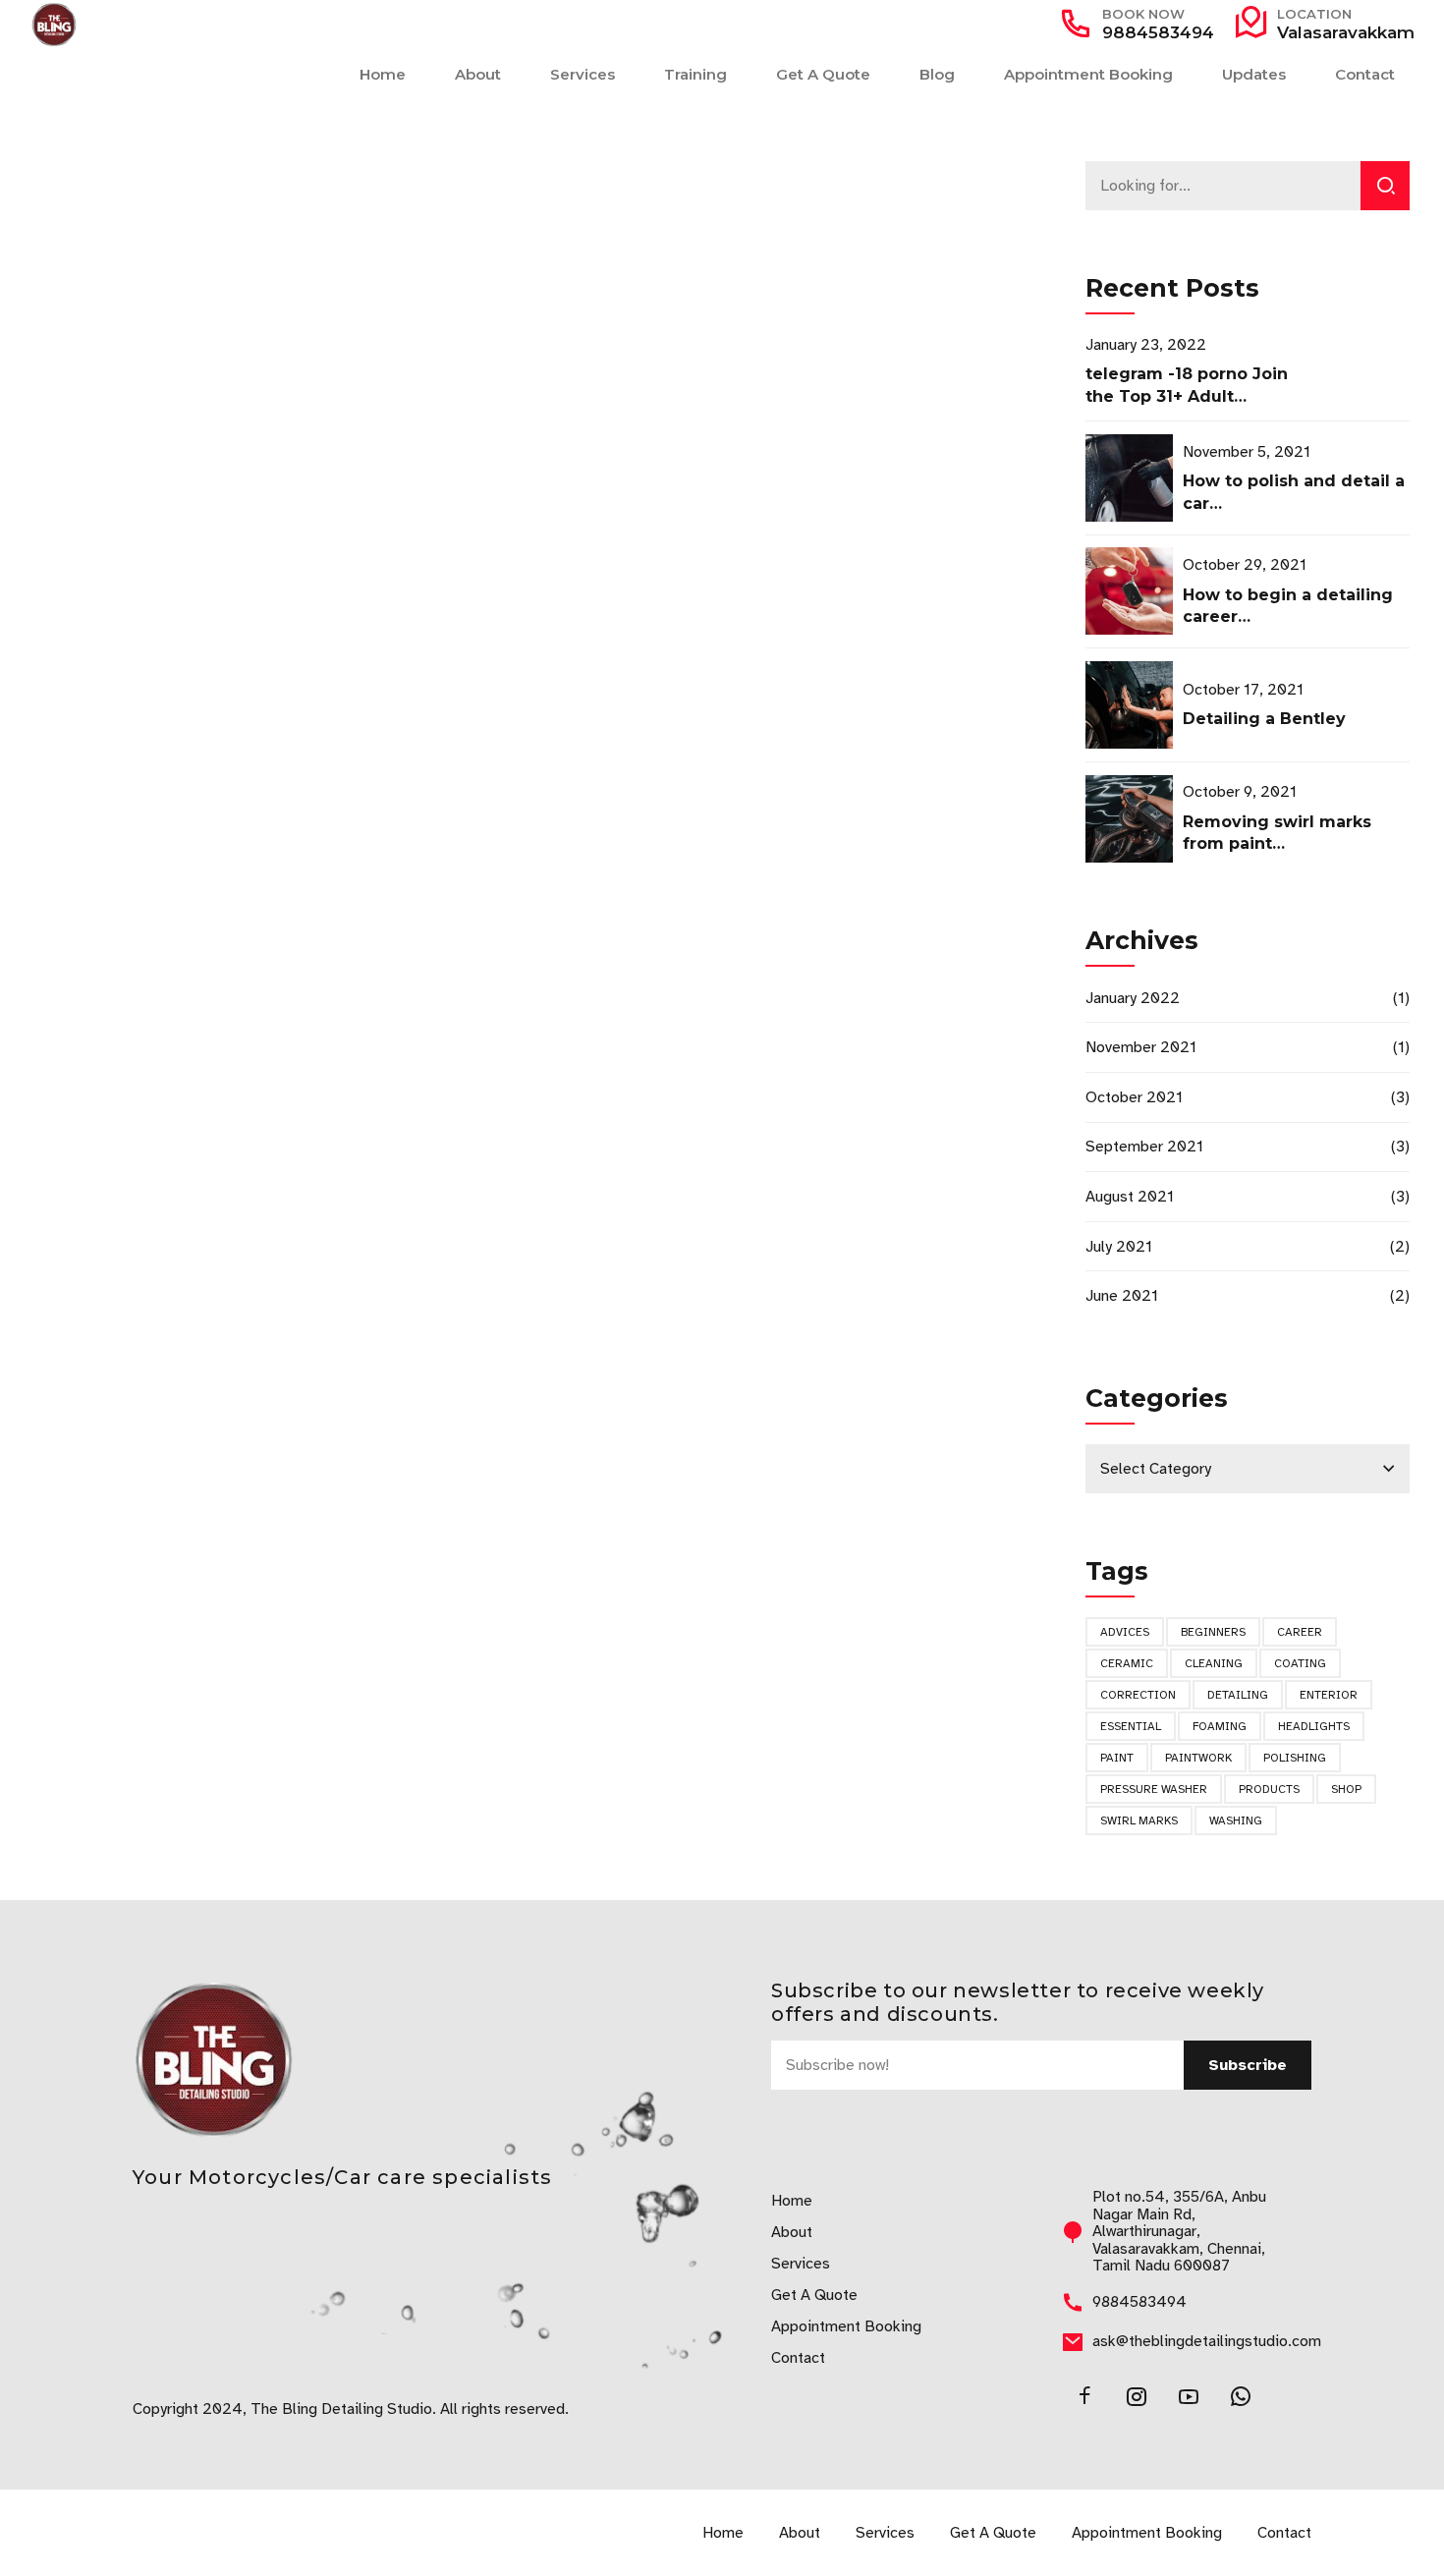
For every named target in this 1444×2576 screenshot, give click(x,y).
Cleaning (1214, 1663)
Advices (1125, 1632)
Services (583, 74)
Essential (1131, 1726)
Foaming (1220, 1726)
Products (1269, 1789)
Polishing (1295, 1758)
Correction (1138, 1695)
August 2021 (1130, 1197)
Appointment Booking (1088, 74)
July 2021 (1119, 1247)
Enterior (1329, 1695)
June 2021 (1122, 1296)
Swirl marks (1139, 1820)
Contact (1365, 74)
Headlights (1314, 1726)
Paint (1117, 1758)
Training (695, 74)
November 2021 (1141, 1047)
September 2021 (1144, 1147)
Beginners (1213, 1632)
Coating (1300, 1663)
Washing (1236, 1820)
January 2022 (1133, 998)
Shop (1346, 1789)
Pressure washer (1154, 1789)
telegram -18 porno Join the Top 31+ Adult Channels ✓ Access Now (1187, 396)
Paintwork (1198, 1758)
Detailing (1238, 1695)
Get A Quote (823, 74)
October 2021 (1134, 1097)
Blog (937, 74)
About (478, 74)
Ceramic (1127, 1663)
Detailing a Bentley (1264, 719)
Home (383, 74)
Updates (1254, 74)
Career (1300, 1632)
